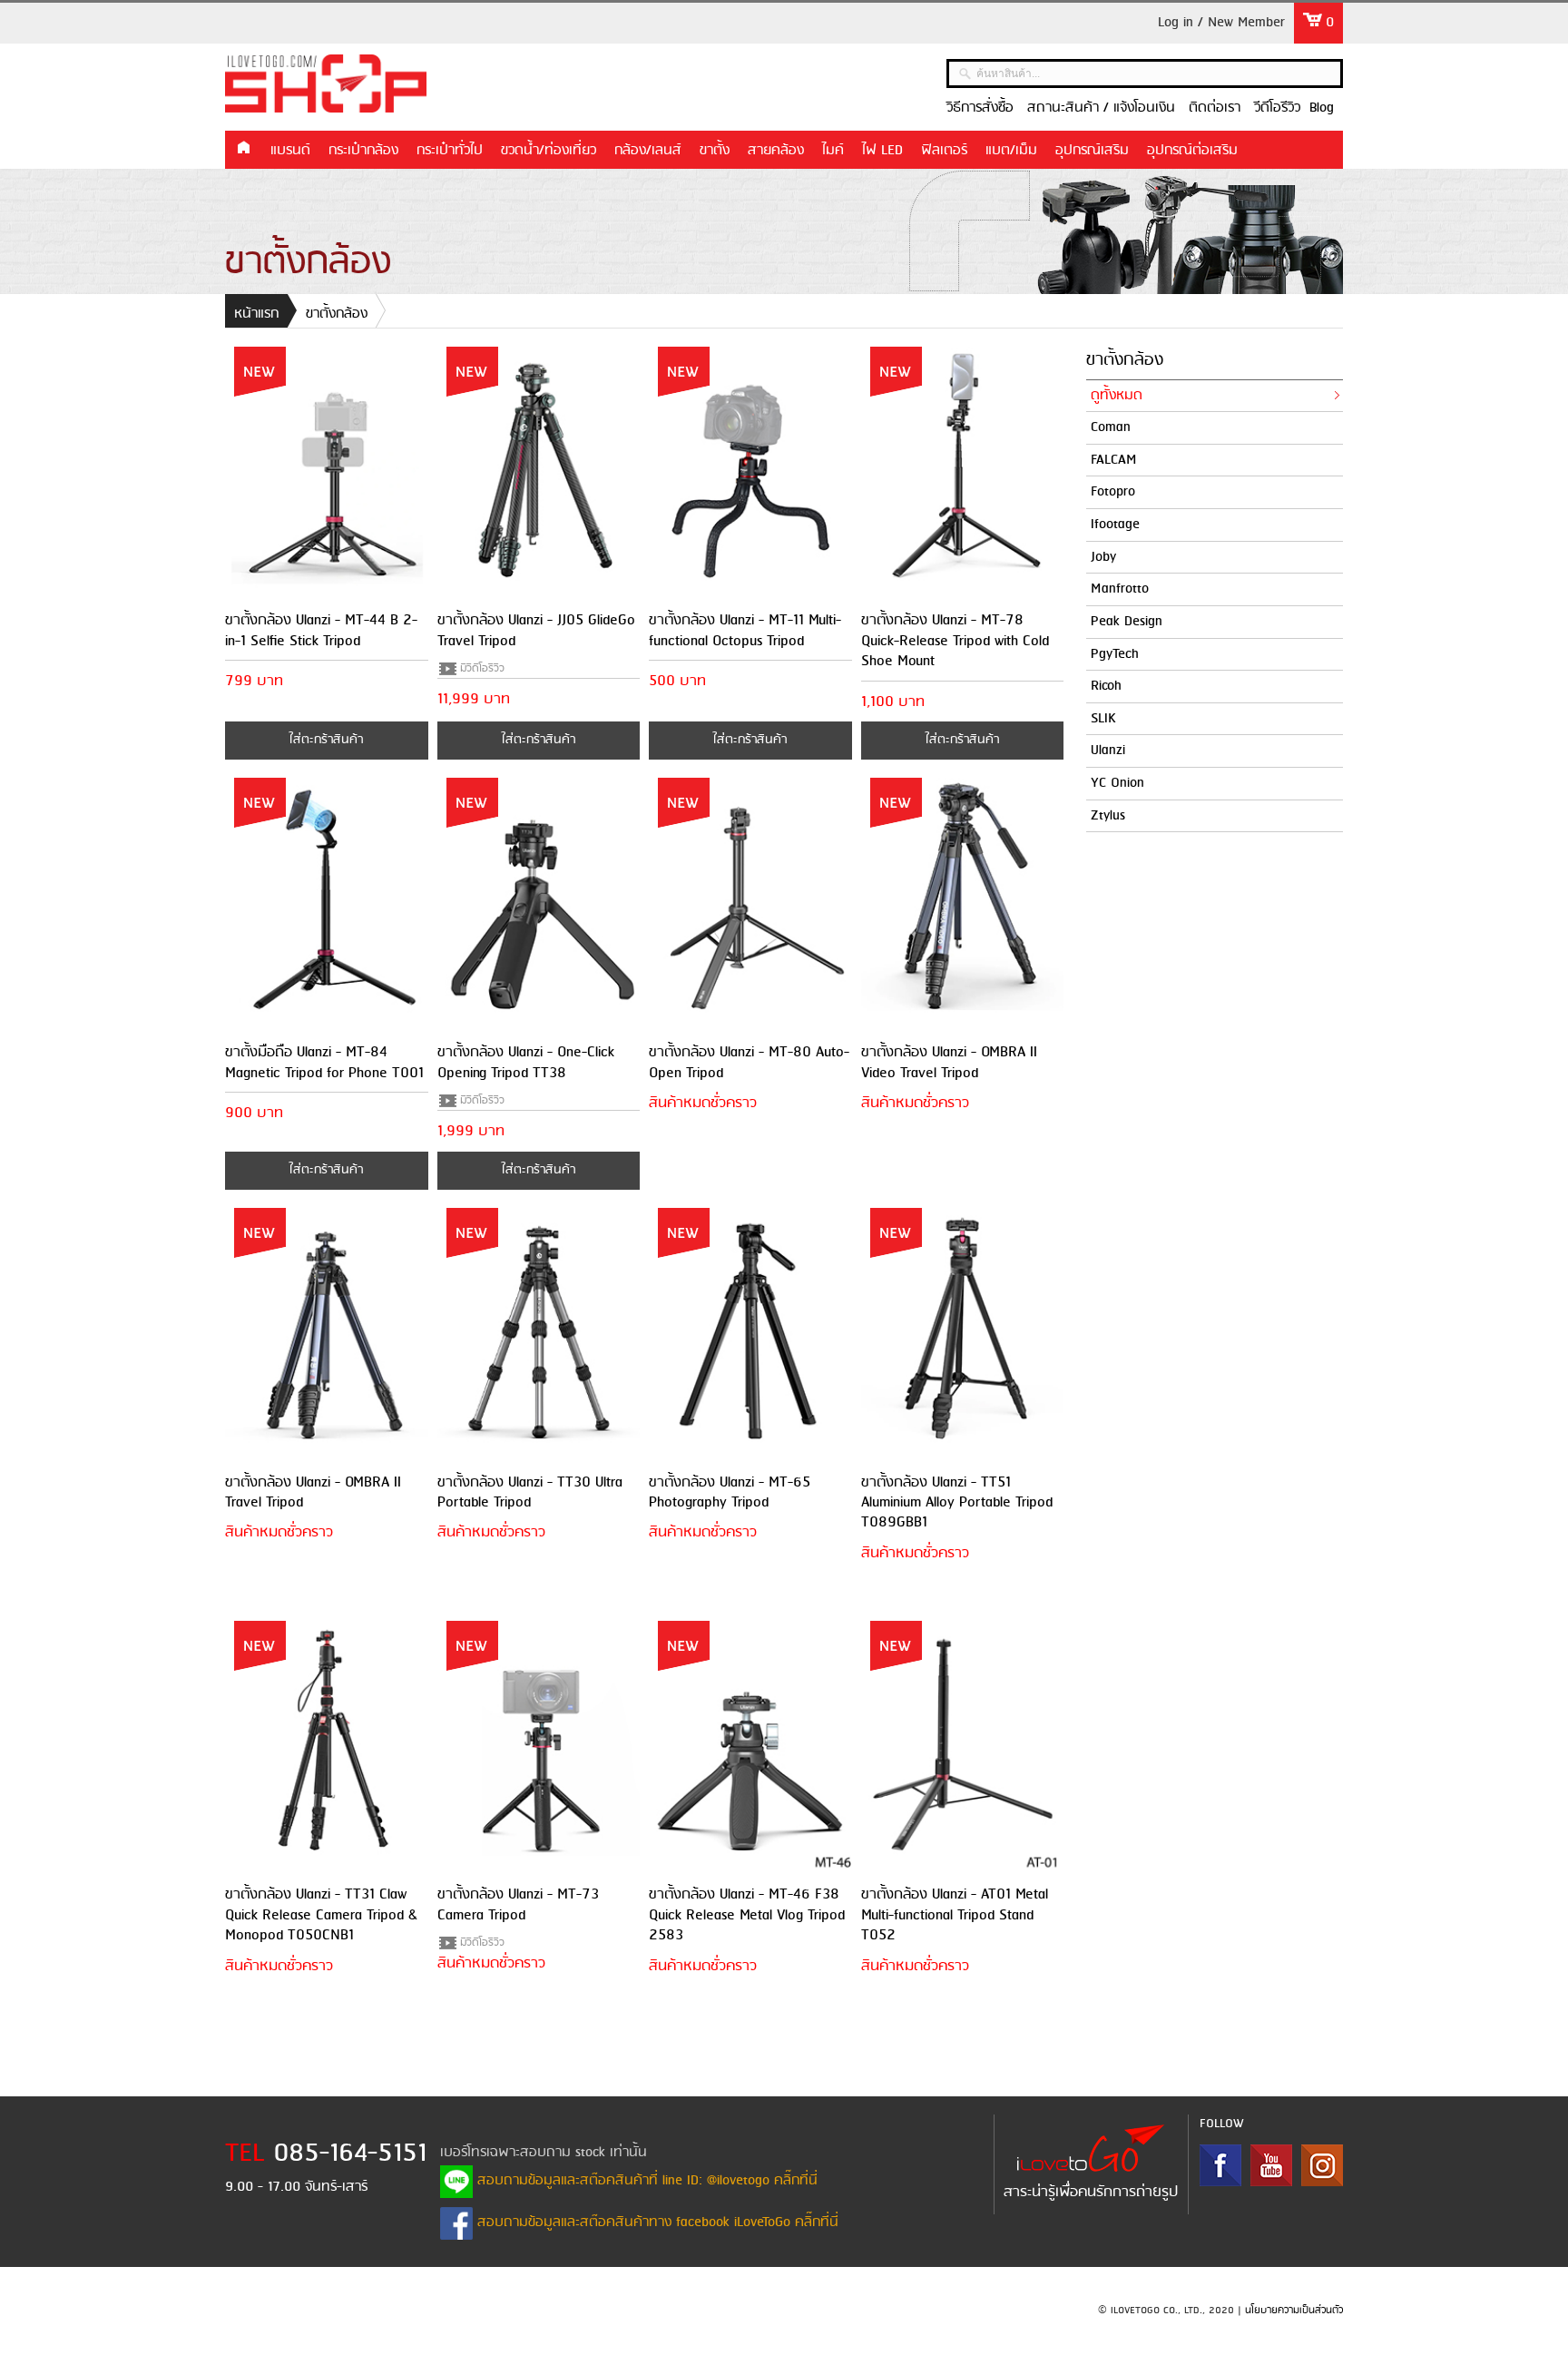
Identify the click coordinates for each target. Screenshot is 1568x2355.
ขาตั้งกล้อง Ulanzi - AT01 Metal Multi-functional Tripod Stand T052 (955, 1915)
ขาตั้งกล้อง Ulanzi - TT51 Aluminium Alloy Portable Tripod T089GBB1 (957, 1503)
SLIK (1103, 719)
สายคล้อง (776, 151)
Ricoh (1106, 686)
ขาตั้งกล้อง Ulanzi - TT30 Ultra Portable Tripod (530, 1492)
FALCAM (1114, 460)
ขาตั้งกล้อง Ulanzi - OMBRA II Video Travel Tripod (949, 1062)
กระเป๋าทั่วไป (450, 151)
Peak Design (1127, 622)
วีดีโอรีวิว (1277, 108)
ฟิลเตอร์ (944, 151)
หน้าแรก (243, 149)
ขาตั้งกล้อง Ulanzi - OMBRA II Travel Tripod (313, 1492)
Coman (1111, 427)
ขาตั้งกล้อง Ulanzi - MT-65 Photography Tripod (730, 1492)
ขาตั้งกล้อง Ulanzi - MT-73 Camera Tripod (518, 1904)
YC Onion (1117, 783)
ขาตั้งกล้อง (337, 314)
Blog (1322, 108)
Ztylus (1108, 816)
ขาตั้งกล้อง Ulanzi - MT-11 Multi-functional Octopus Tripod (745, 630)
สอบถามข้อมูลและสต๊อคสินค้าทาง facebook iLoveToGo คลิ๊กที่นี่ (656, 2223)
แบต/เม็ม (1011, 151)
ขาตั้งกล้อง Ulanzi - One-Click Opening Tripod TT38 (526, 1062)
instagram (1322, 2165)
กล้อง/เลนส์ (648, 151)
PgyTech (1115, 654)
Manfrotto (1120, 589)
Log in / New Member (1221, 23)
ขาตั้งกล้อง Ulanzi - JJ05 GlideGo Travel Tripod (536, 630)
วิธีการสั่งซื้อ (980, 108)
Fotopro (1113, 492)
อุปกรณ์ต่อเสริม (1192, 151)
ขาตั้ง (715, 151)
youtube (1271, 2165)
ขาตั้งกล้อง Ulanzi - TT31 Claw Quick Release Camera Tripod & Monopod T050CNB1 (321, 1915)
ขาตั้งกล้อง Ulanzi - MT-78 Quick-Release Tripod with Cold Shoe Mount (955, 641)
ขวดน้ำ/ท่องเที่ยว (549, 151)
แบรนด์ (290, 151)
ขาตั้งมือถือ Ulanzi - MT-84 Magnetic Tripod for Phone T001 (324, 1062)
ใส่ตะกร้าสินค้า (326, 740)
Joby (1103, 557)
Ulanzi (1108, 751)
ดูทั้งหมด (1117, 396)
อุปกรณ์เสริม (1092, 151)
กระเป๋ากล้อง (363, 151)
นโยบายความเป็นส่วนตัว (1294, 2311)
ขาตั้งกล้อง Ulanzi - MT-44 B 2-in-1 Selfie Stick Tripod (321, 630)
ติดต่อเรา (1215, 108)
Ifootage (1115, 525)
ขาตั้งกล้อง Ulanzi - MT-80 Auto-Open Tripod (749, 1062)
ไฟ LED (882, 151)
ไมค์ (833, 151)
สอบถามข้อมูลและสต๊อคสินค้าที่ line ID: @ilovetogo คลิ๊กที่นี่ (645, 2181)
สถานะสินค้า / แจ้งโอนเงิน (1101, 108)
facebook (1220, 2165)
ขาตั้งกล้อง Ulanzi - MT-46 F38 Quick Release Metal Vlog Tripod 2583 (747, 1915)
